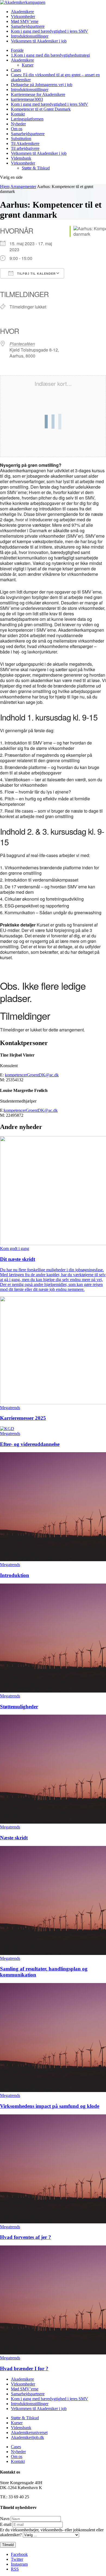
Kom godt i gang (15, 1248)
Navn (5, 2519)
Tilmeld (8, 2545)
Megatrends (10, 1408)
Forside (17, 50)
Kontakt (18, 114)
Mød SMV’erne (25, 21)
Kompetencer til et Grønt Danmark (41, 109)
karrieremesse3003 (27, 99)
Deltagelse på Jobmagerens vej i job (42, 85)
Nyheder (18, 124)
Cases (16, 70)
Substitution (21, 139)
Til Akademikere (25, 143)
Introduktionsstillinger (30, 36)
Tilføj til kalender (36, 274)
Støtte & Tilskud (36, 168)
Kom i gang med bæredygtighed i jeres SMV (49, 31)
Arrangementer (23, 187)
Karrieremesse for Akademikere (38, 94)
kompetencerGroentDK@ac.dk (32, 1075)
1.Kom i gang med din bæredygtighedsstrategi (50, 55)
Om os (17, 129)
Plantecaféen (22, 344)
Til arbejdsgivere (25, 148)
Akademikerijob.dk (27, 2437)
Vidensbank (21, 158)
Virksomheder (23, 16)
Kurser (28, 65)
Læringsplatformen (27, 119)
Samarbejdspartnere (28, 26)
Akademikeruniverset (29, 2433)
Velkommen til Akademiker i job (39, 41)
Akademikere (22, 12)
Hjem (5, 187)
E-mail (6, 2524)
